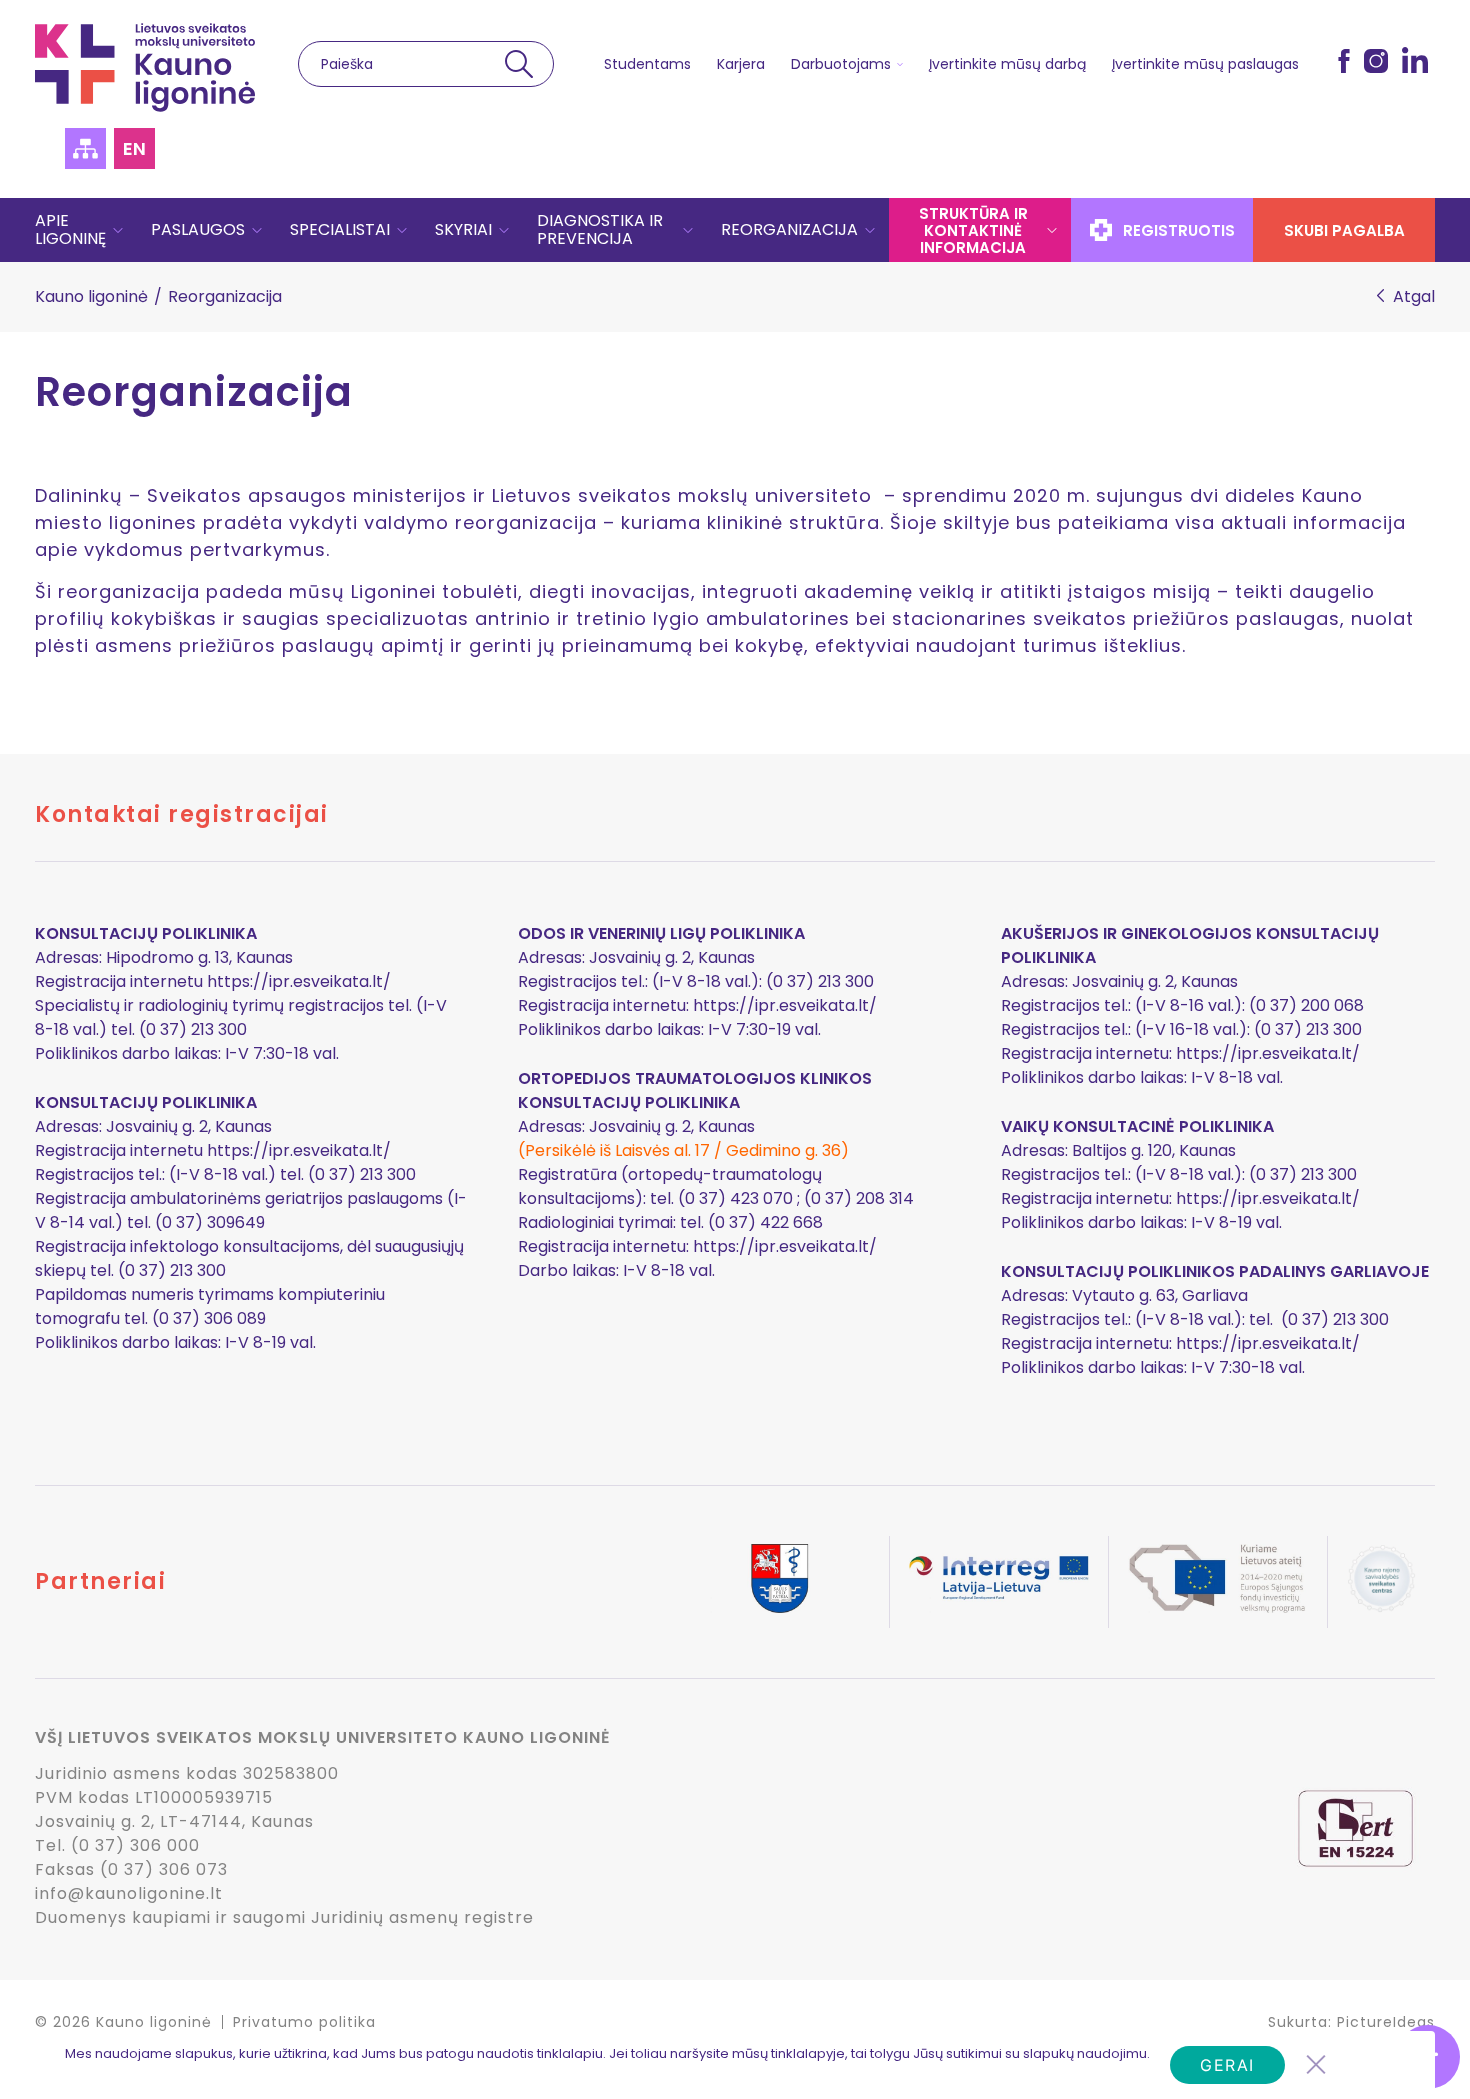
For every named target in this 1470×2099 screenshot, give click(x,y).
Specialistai (340, 229)
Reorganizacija (789, 229)
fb (1344, 60)
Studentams (647, 64)
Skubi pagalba (1344, 230)
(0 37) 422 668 (765, 1222)
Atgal (1414, 297)
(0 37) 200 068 (1306, 1005)
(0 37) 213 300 (1308, 1029)
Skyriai (463, 229)
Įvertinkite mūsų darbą (1007, 64)
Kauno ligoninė (91, 296)
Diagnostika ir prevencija (600, 229)
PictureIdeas (1386, 2022)
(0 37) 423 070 (735, 1198)
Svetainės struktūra (85, 148)
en (134, 148)
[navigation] (735, 230)
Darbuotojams (841, 64)
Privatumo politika (304, 2022)
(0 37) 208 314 (859, 1198)
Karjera (741, 64)
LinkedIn (1415, 60)
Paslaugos (198, 229)
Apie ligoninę (70, 229)
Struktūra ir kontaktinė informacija (973, 231)
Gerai (1227, 2065)
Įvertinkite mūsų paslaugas (1205, 64)
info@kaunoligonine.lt (129, 1893)
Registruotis (1179, 230)
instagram (1376, 60)
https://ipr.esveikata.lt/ (299, 981)
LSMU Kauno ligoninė (145, 67)
